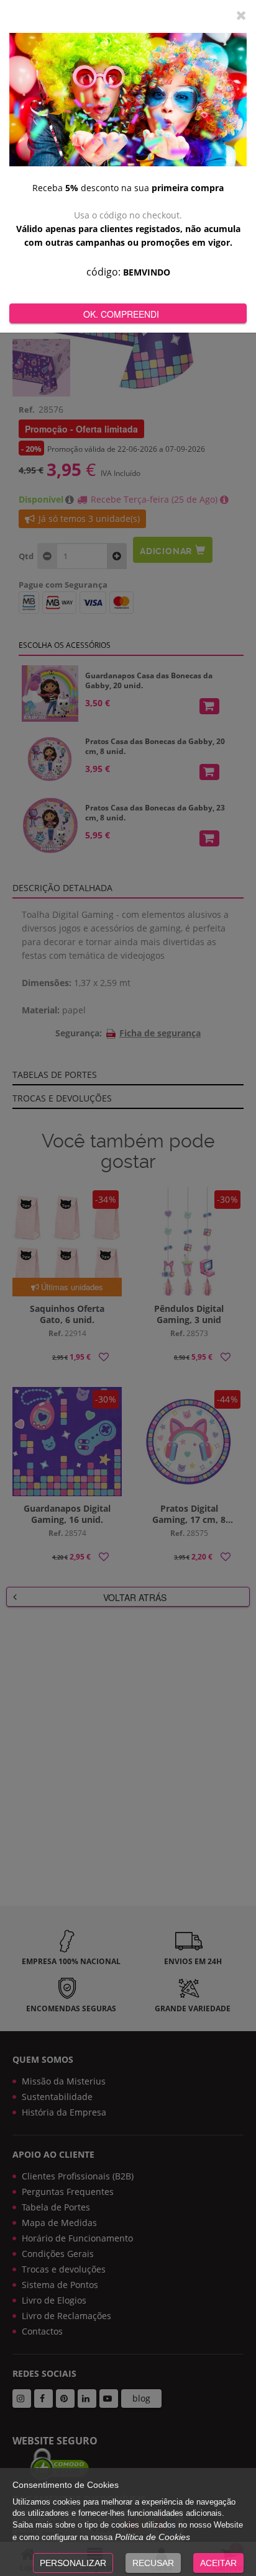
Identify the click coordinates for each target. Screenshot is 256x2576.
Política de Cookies (153, 2537)
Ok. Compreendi (121, 314)
